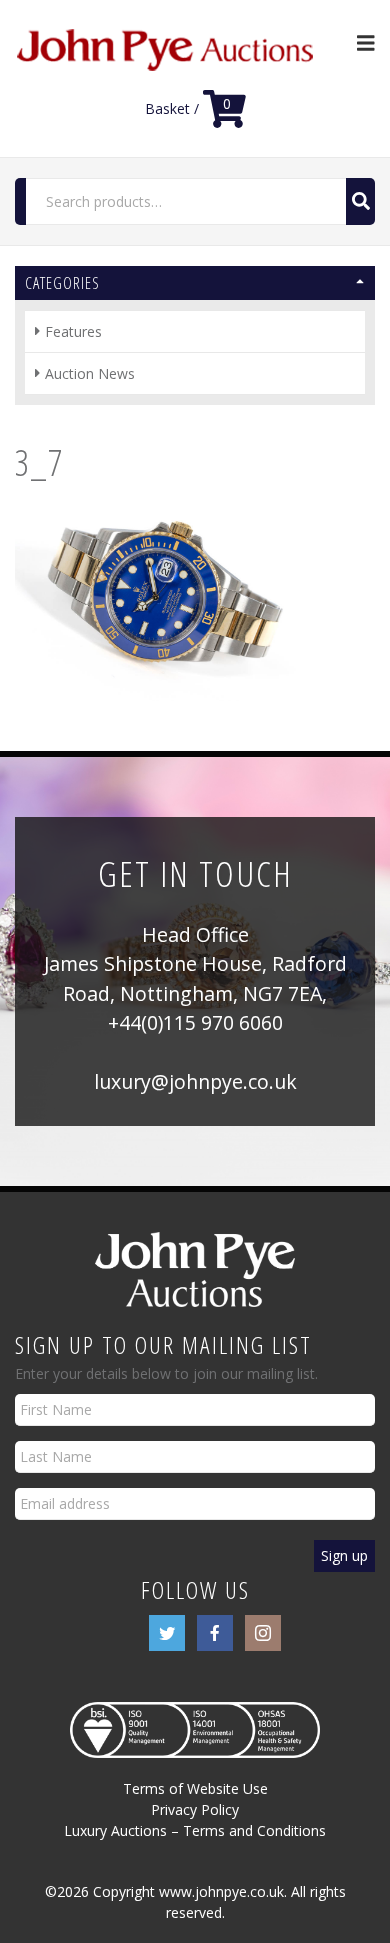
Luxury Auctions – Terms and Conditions (195, 1830)
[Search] (360, 201)
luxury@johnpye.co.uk (195, 1081)
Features (73, 331)
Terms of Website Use (195, 1788)
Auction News (90, 373)
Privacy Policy (195, 1809)
